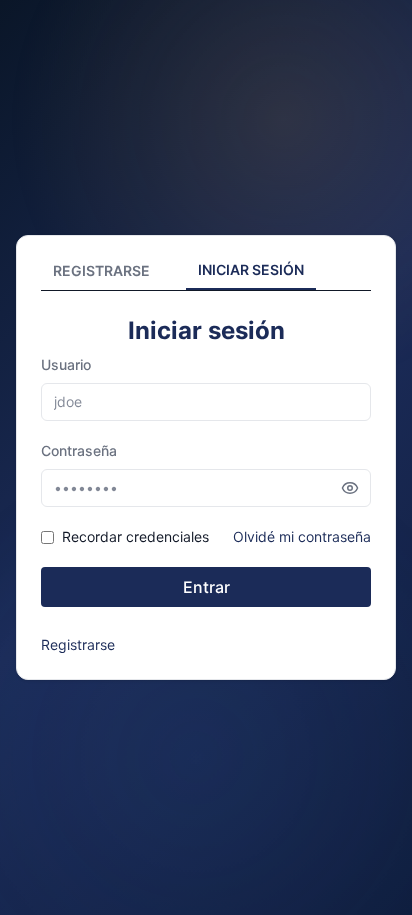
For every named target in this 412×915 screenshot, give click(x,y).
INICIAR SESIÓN (251, 269)
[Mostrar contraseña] (350, 488)
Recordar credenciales (135, 536)
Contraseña (79, 450)
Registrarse (78, 644)
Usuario (66, 364)
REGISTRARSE (101, 270)
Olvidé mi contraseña (302, 536)
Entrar (206, 587)
